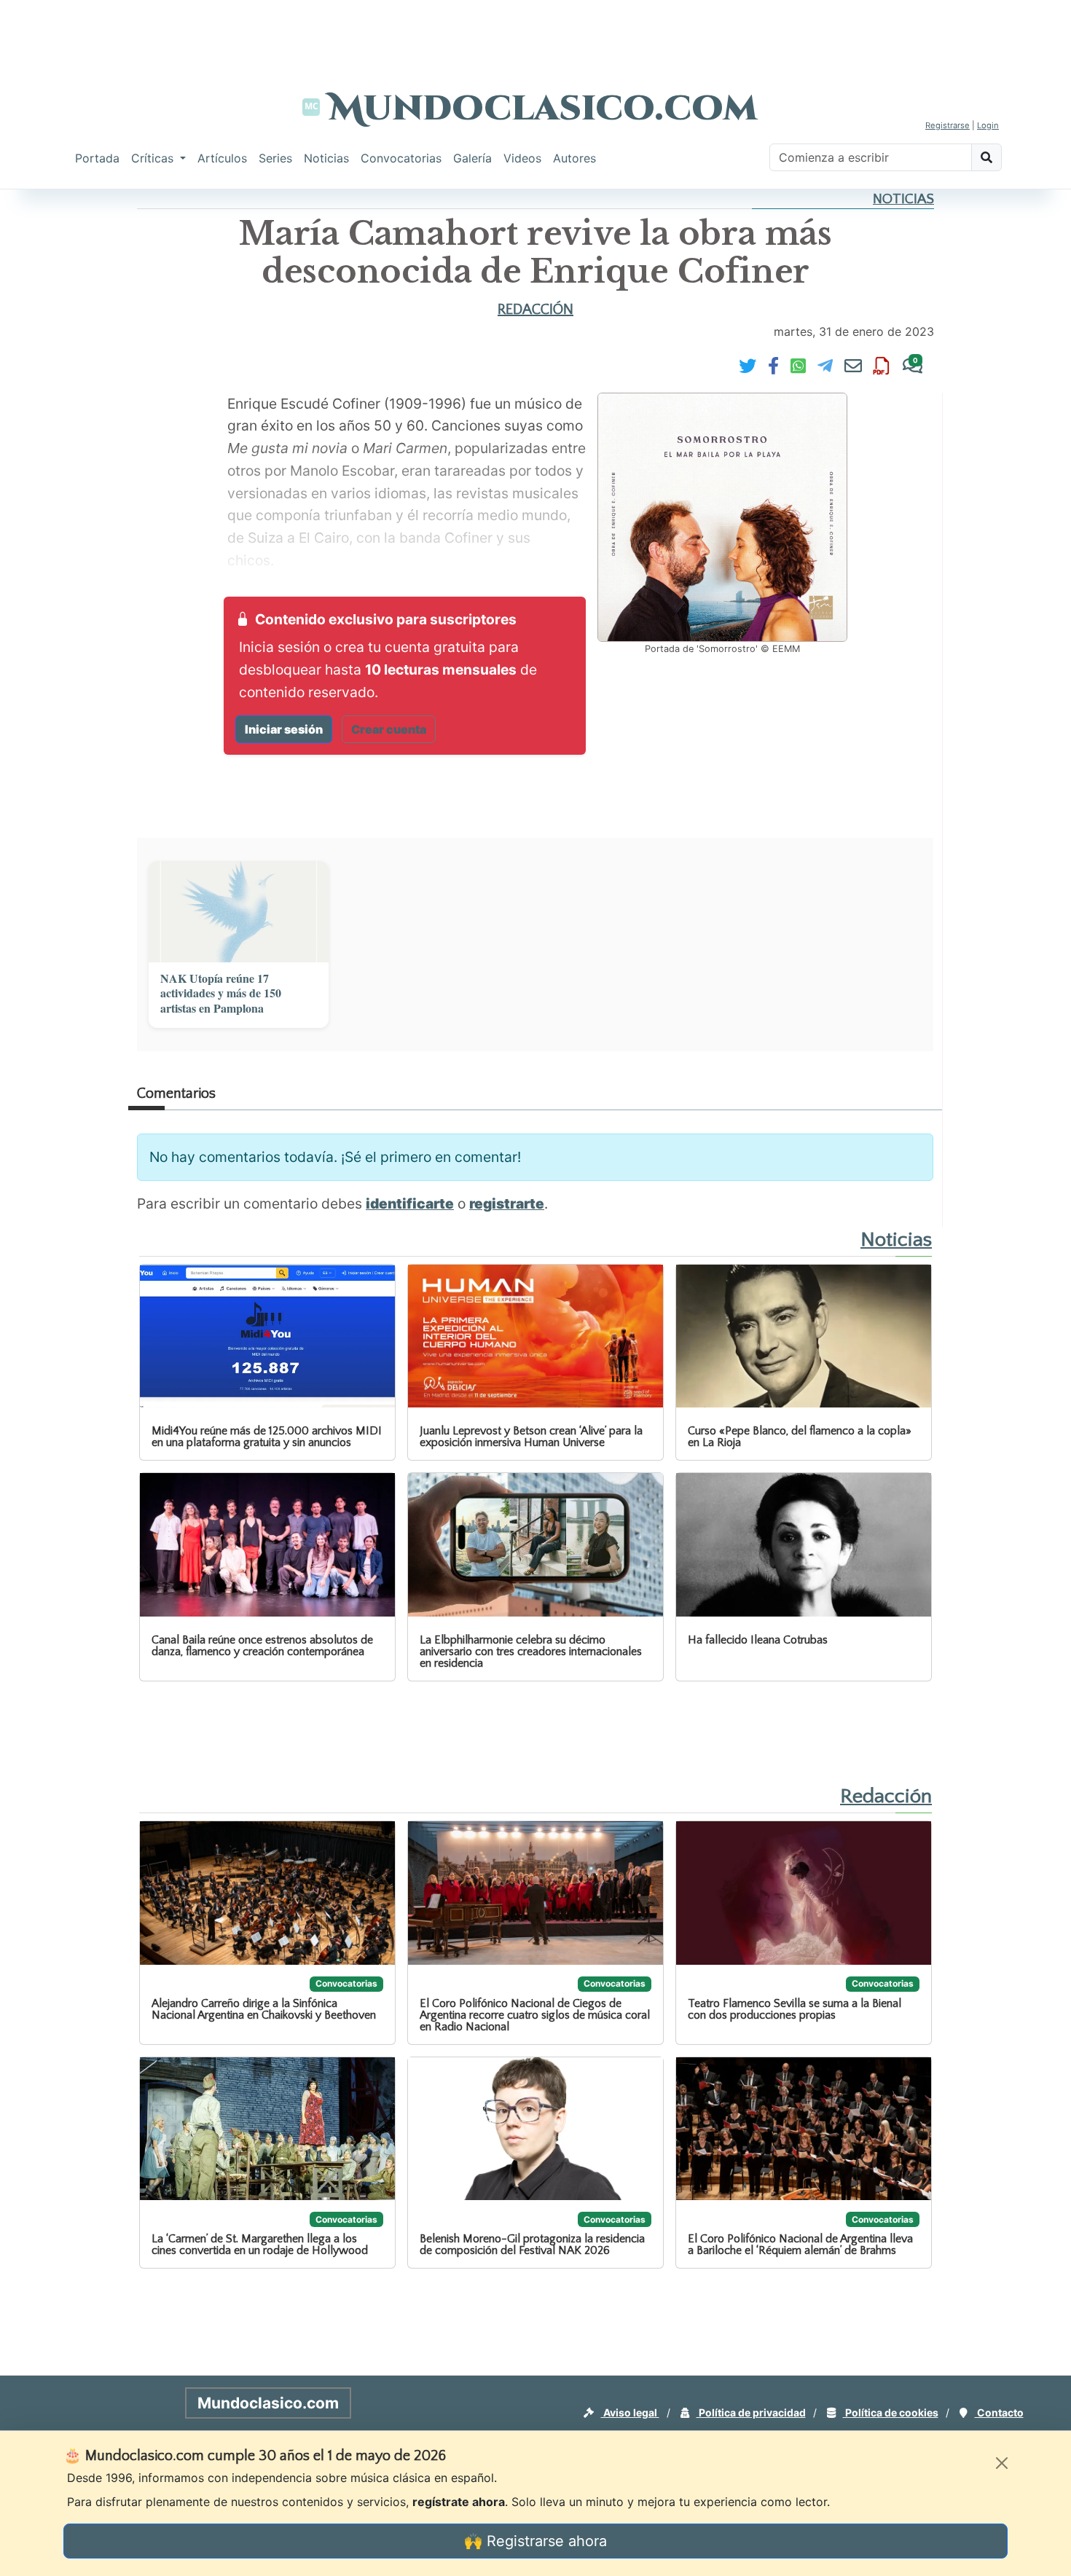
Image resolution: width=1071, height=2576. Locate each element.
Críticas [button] (154, 158)
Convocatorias (401, 158)
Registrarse (948, 125)
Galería (472, 158)
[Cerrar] (1002, 2463)
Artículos (222, 158)
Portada (97, 158)
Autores (574, 158)
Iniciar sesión (284, 729)
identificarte (410, 1203)
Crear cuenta (389, 729)
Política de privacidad (751, 2412)
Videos (522, 158)
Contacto (999, 2412)
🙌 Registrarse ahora (535, 2541)
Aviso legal (630, 2412)
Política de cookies (891, 2412)
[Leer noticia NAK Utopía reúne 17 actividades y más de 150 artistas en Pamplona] (239, 912)
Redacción (535, 310)
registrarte (507, 1203)
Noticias (326, 158)
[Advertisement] (535, 33)
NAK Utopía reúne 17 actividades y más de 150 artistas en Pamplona (221, 994)
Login (988, 125)
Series (275, 158)
